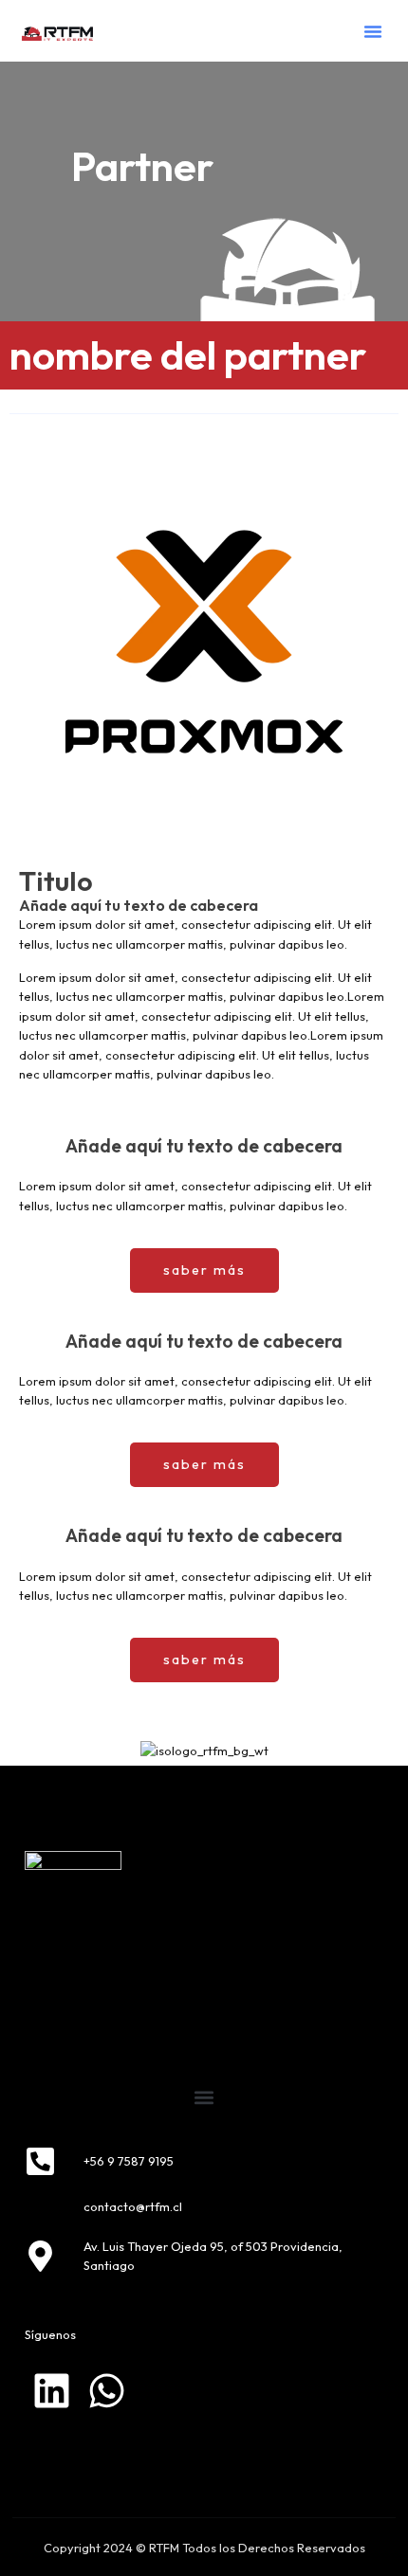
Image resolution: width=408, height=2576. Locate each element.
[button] (373, 31)
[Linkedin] (52, 2391)
